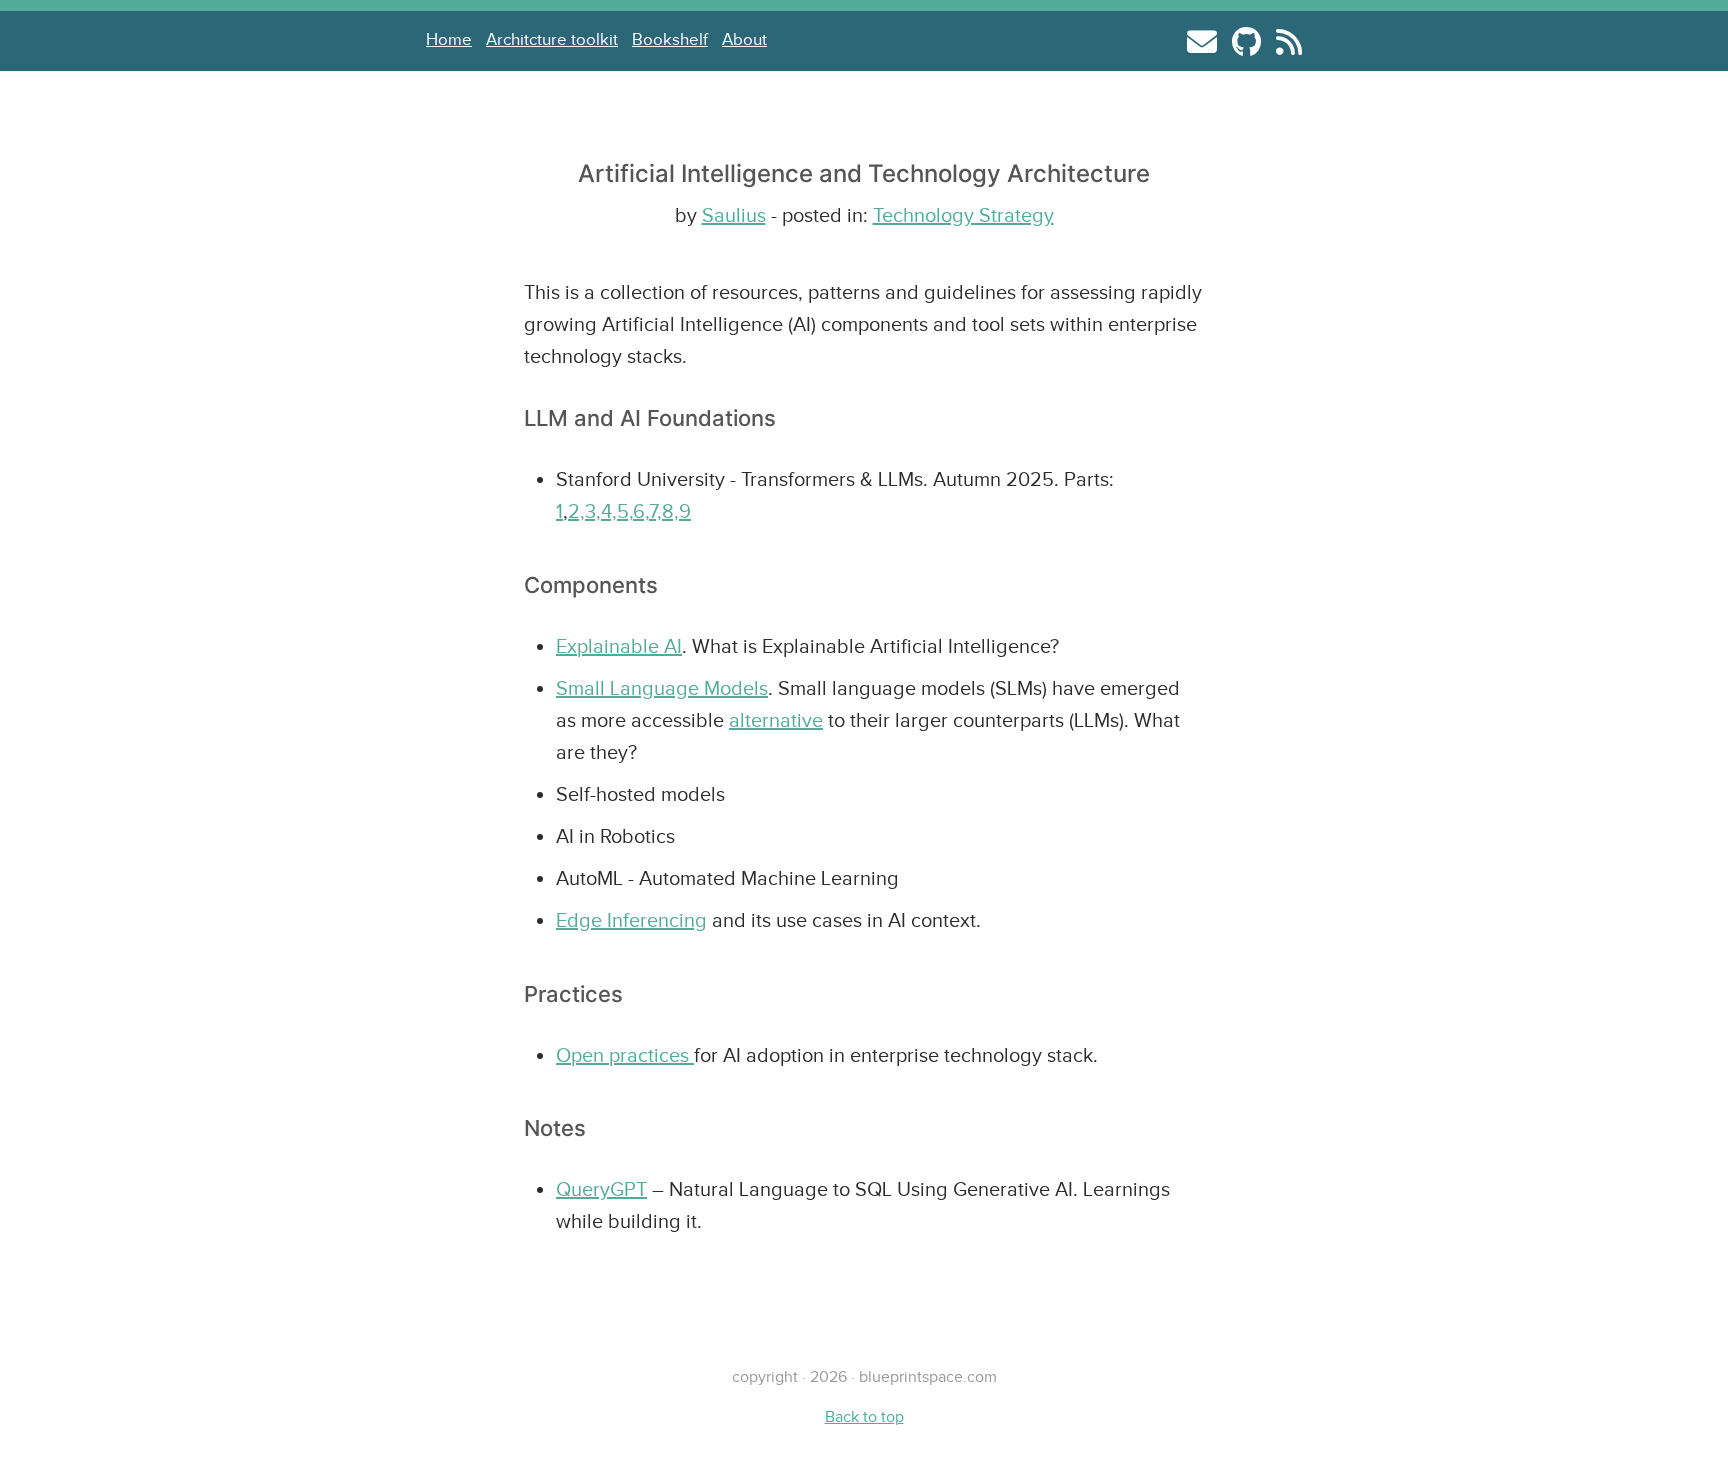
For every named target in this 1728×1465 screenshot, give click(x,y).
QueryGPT (601, 1189)
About (744, 39)
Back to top (864, 1416)
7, (655, 511)
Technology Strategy (963, 215)
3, (593, 511)
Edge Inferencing (631, 920)
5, (625, 511)
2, (576, 511)
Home (449, 39)
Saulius (734, 215)
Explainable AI (619, 646)
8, (670, 511)
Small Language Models (662, 688)
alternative (776, 720)
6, (641, 511)
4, (609, 511)
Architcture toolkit (552, 39)
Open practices (625, 1055)
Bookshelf (670, 39)
